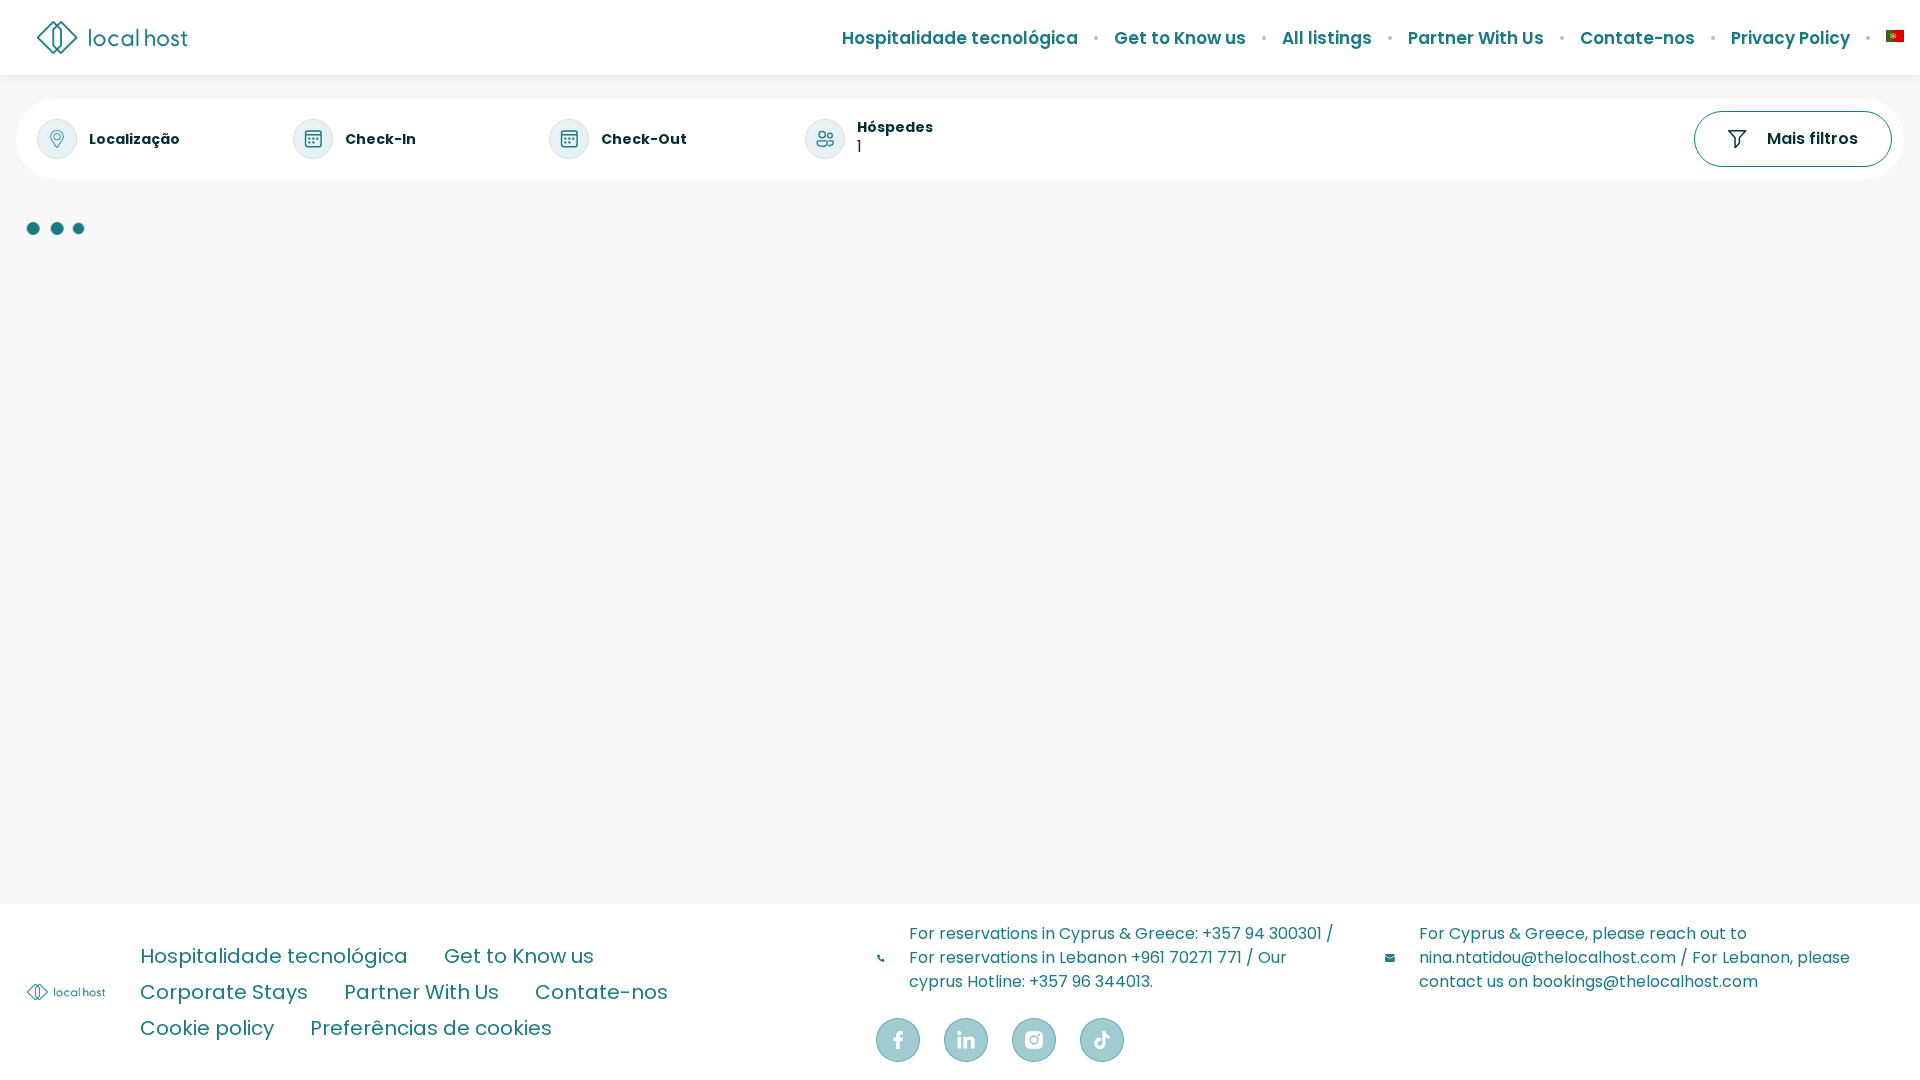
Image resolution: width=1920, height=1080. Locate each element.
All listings (1327, 38)
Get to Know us (1180, 38)
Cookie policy (207, 1028)
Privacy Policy (1790, 38)
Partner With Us (1476, 38)
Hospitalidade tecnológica (960, 38)
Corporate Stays (224, 992)
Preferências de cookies (431, 1028)
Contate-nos (1637, 38)
